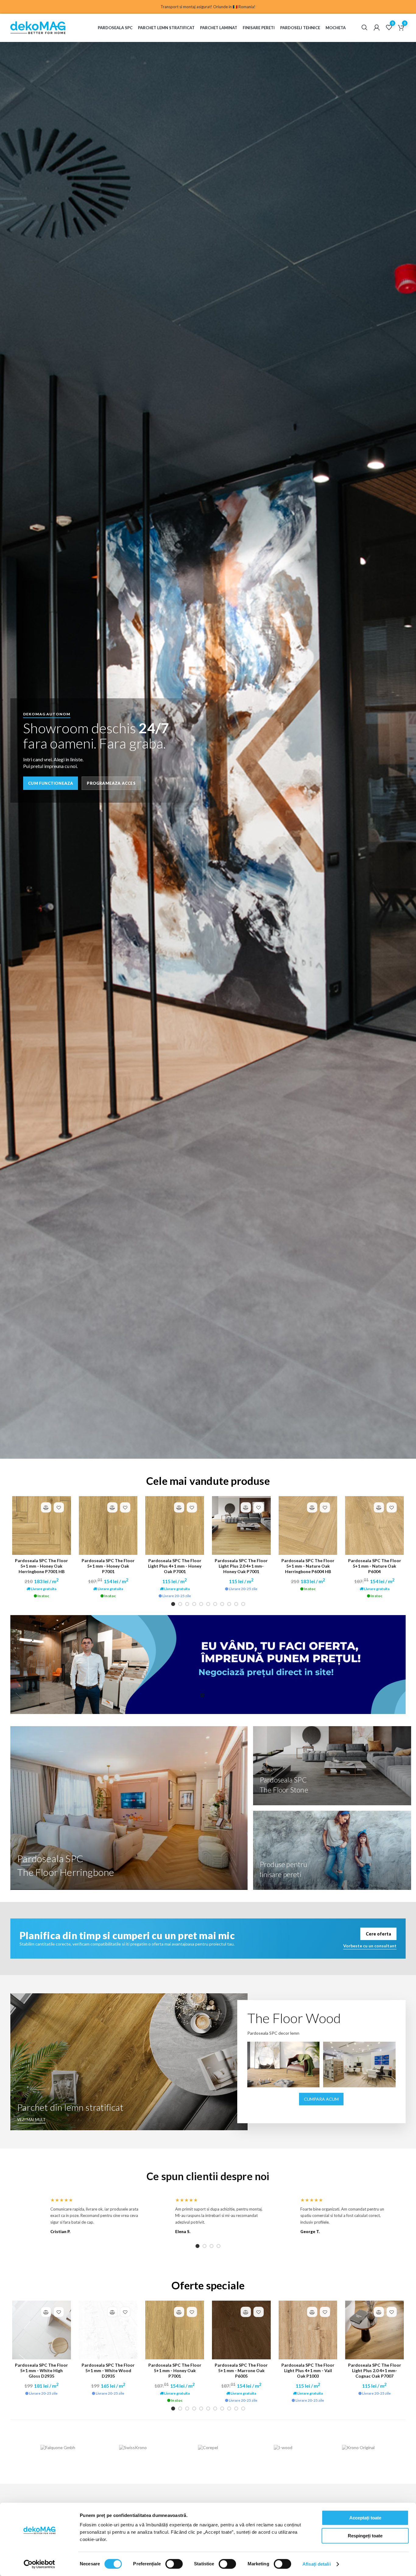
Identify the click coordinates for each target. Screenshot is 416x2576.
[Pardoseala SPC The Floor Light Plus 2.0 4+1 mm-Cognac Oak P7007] (374, 2330)
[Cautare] (365, 28)
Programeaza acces (111, 783)
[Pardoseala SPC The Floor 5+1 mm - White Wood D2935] (108, 2330)
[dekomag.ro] (47, 28)
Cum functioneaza (51, 783)
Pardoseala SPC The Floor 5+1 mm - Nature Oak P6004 (375, 1566)
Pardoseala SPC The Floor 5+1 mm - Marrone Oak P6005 (241, 2370)
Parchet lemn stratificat (166, 28)
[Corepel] (208, 2447)
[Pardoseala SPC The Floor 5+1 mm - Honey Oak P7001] (108, 1525)
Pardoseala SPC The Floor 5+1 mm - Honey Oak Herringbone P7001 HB (41, 1566)
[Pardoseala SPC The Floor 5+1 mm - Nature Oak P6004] (374, 1525)
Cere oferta (378, 1934)
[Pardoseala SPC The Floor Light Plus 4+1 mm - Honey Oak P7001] (175, 1525)
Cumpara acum (321, 2099)
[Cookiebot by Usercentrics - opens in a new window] (39, 2564)
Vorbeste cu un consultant (370, 1946)
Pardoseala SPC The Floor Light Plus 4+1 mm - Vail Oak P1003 (308, 2370)
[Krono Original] (358, 2447)
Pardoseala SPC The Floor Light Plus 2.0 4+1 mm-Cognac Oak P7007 (375, 2370)
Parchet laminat (219, 28)
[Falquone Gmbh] (58, 2447)
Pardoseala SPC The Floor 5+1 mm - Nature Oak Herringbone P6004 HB (308, 1566)
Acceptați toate (365, 2518)
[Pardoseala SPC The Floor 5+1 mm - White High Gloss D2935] (42, 2330)
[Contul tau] (377, 28)
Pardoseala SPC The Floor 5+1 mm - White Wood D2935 (108, 2370)
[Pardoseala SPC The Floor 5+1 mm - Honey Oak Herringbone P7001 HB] (42, 1525)
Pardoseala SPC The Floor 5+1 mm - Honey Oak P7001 (108, 1566)
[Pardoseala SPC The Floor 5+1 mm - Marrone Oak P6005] (241, 2330)
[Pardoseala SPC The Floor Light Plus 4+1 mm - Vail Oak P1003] (308, 2330)
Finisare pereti (259, 28)
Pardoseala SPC (115, 28)
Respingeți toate (365, 2536)
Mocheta (336, 28)
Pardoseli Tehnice (300, 28)
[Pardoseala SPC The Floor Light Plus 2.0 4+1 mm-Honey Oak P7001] (241, 1525)
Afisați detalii (317, 2564)
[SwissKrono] (133, 2447)
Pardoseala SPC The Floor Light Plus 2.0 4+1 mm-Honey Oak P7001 (241, 1566)
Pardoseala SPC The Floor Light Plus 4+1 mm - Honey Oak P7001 (175, 1566)
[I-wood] (283, 2447)
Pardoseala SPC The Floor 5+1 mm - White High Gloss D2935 (41, 2370)
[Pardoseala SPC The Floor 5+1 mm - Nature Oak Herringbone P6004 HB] (308, 1525)
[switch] (174, 2564)
